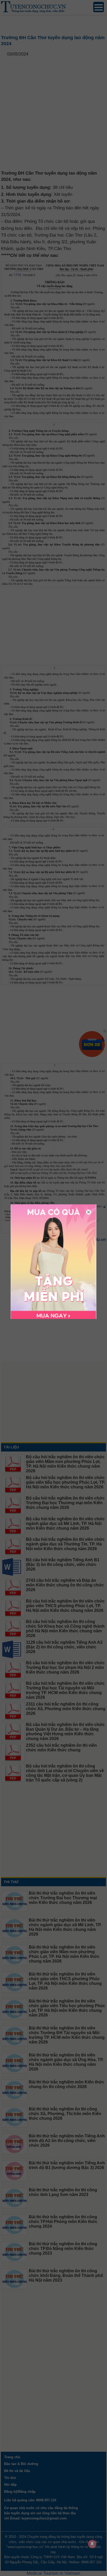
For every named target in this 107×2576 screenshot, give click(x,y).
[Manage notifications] (92, 2544)
